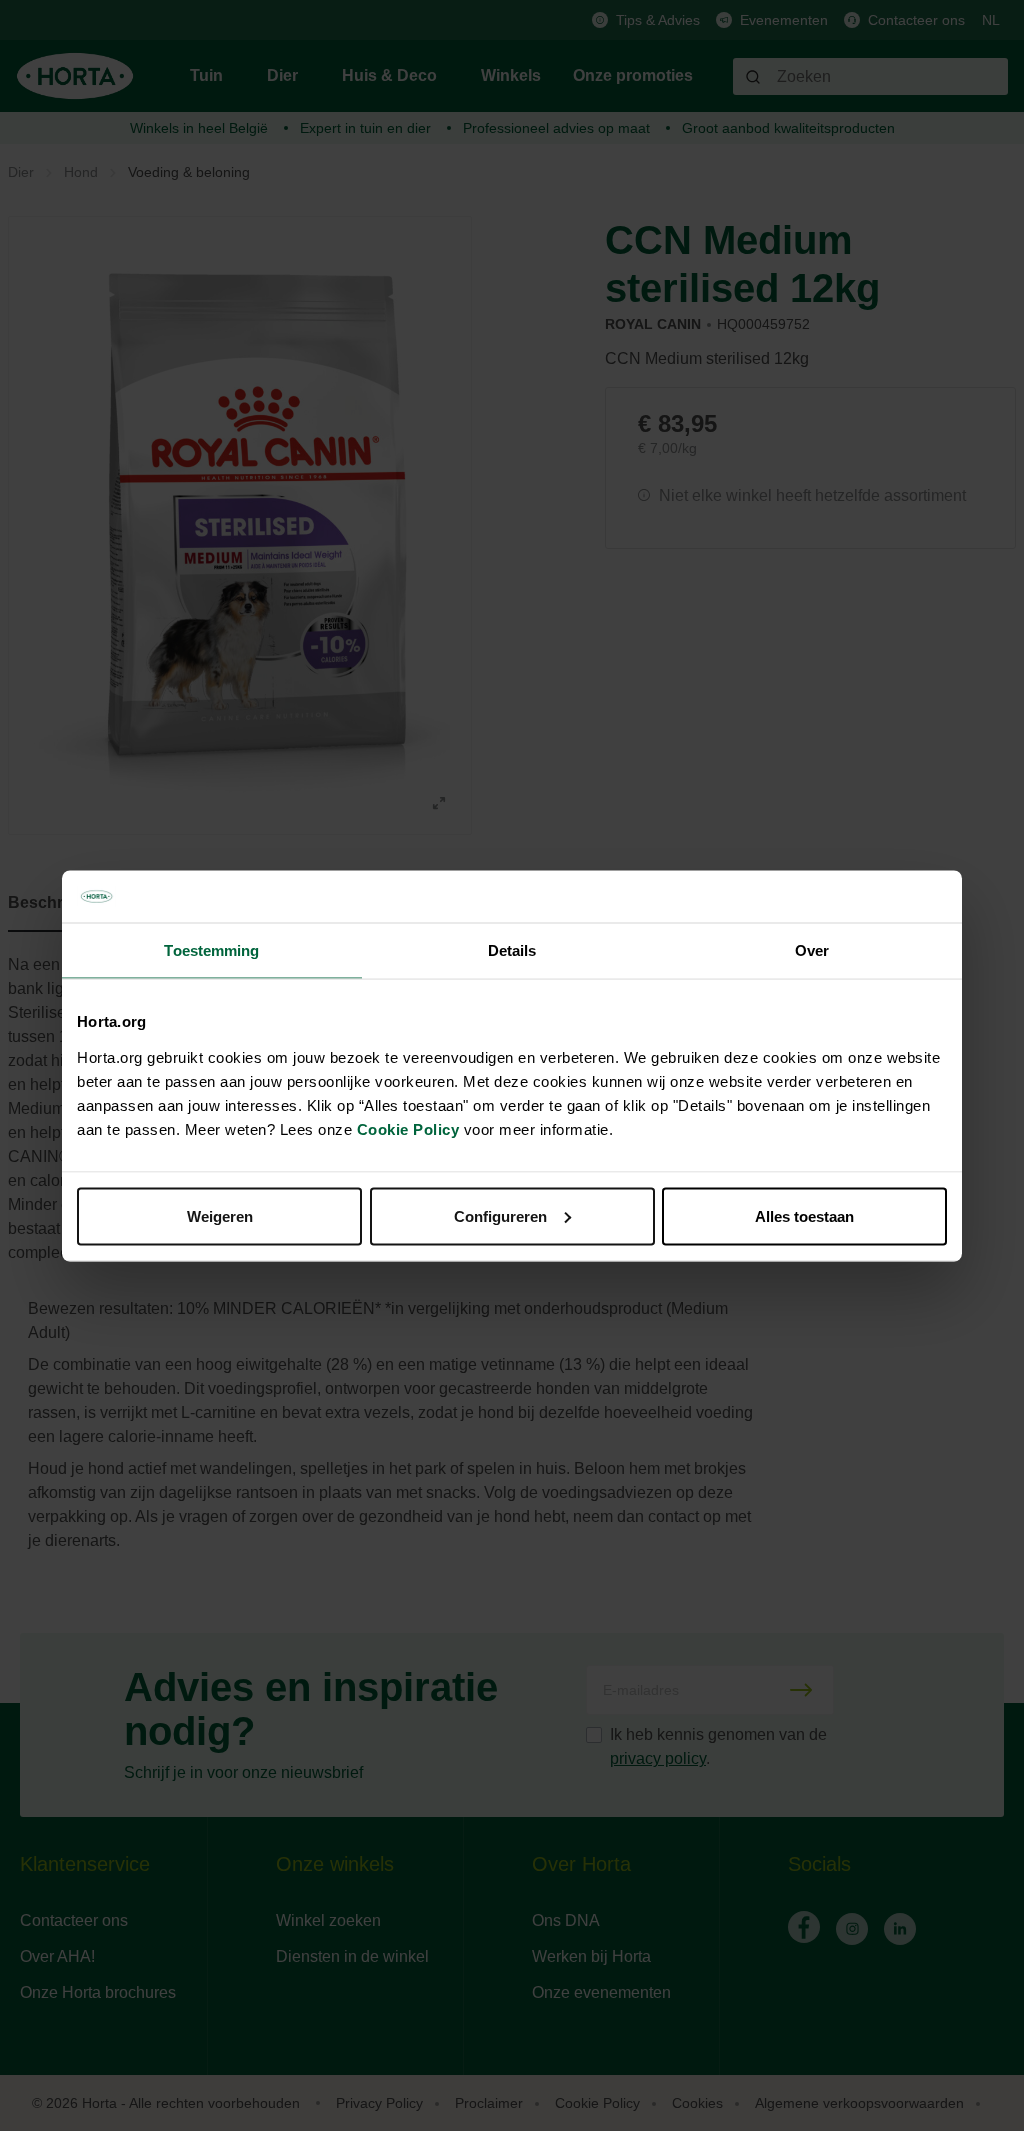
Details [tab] (512, 950)
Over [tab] (812, 950)
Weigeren (220, 1215)
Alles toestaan (804, 1215)
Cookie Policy (408, 1128)
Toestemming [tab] (211, 950)
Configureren (500, 1215)
